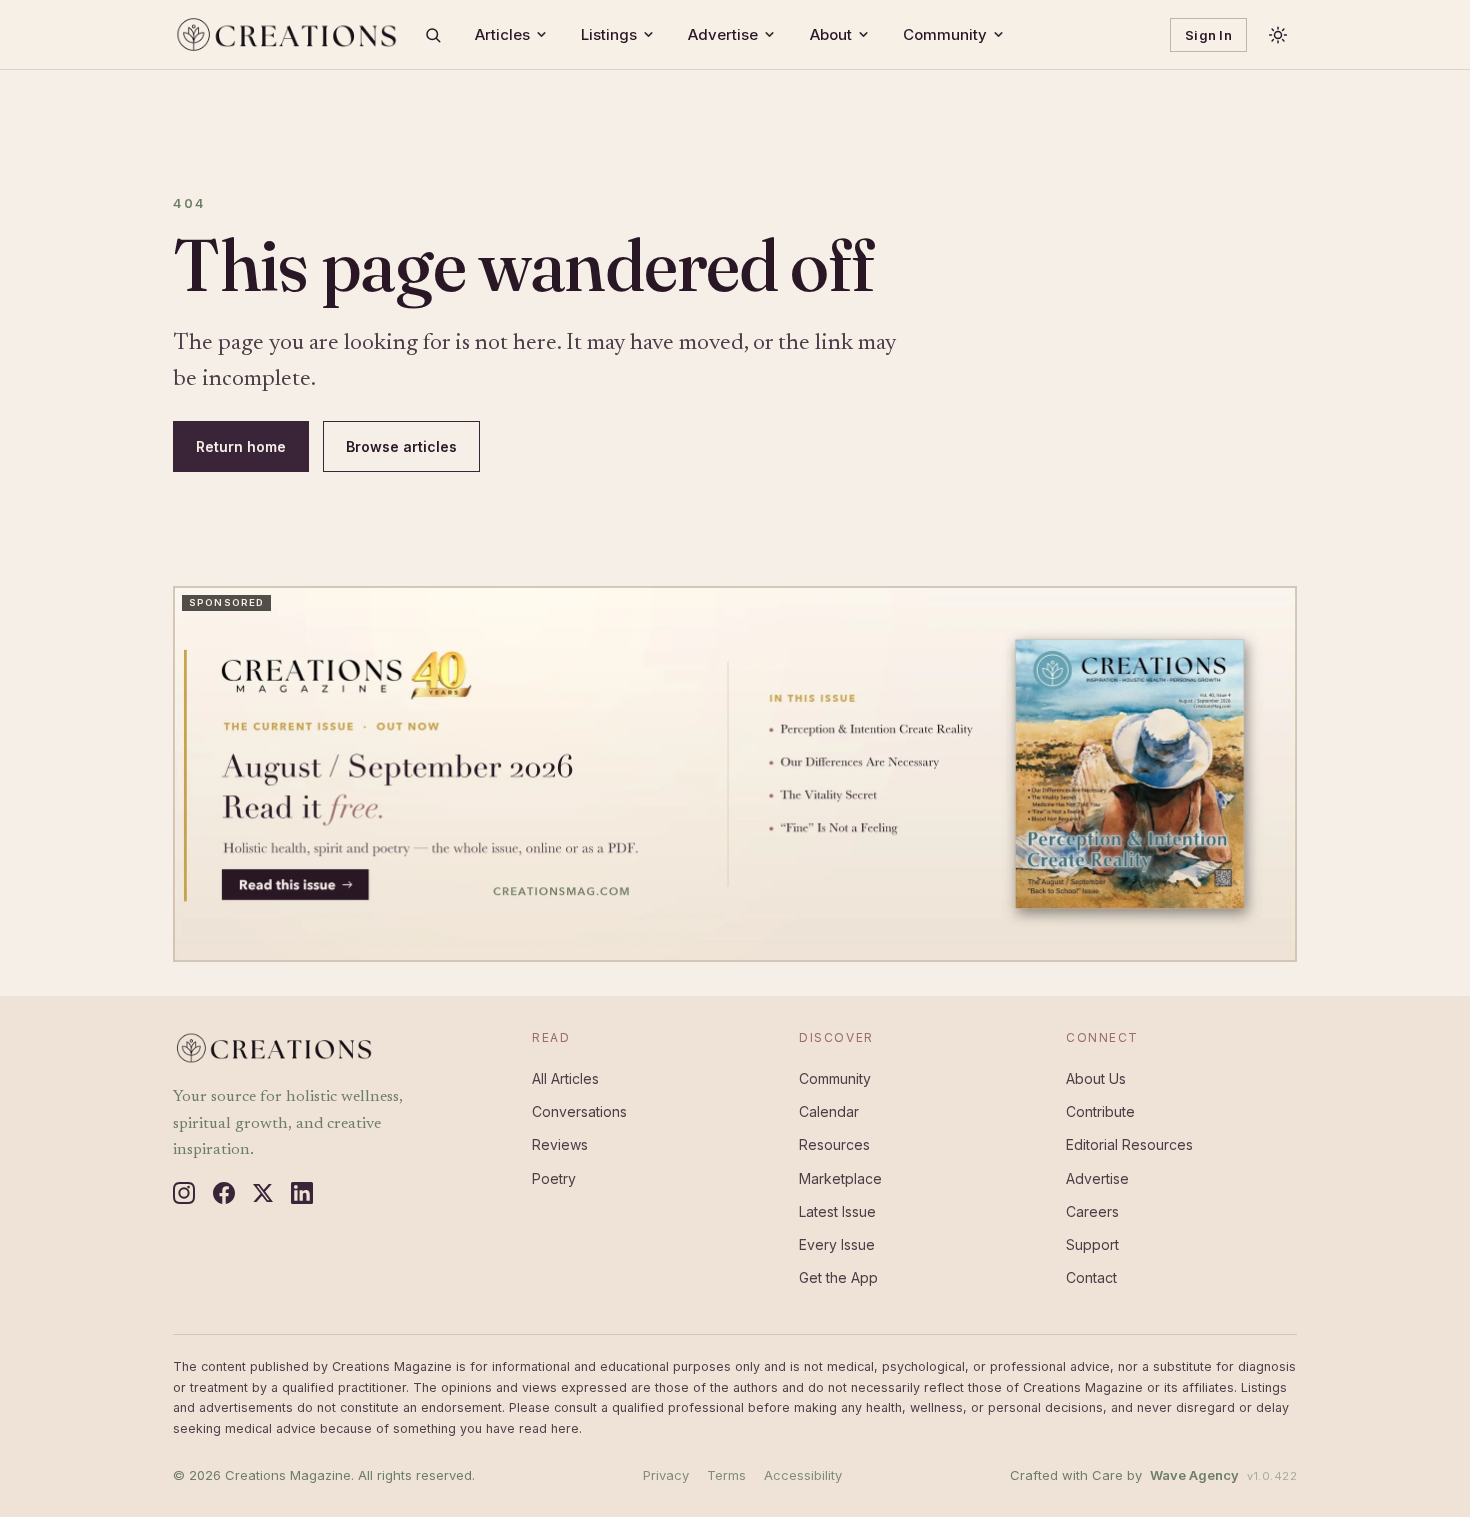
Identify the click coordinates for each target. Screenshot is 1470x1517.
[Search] (433, 35)
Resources (834, 1144)
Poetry (554, 1178)
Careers (1092, 1211)
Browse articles (401, 446)
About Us (1096, 1078)
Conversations (579, 1111)
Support (1092, 1244)
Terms (726, 1475)
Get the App (838, 1277)
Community (945, 34)
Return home (241, 446)
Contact (1091, 1277)
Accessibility (803, 1475)
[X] (263, 1193)
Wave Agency (1194, 1475)
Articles (502, 34)
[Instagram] (184, 1193)
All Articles (565, 1078)
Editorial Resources (1129, 1144)
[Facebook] (224, 1193)
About (831, 34)
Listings (609, 34)
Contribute (1100, 1111)
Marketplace (840, 1178)
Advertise (723, 34)
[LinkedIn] (302, 1193)
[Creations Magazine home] (285, 34)
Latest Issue (837, 1211)
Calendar (829, 1111)
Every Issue (837, 1244)
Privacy (666, 1475)
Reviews (560, 1144)
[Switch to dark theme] (1278, 35)
